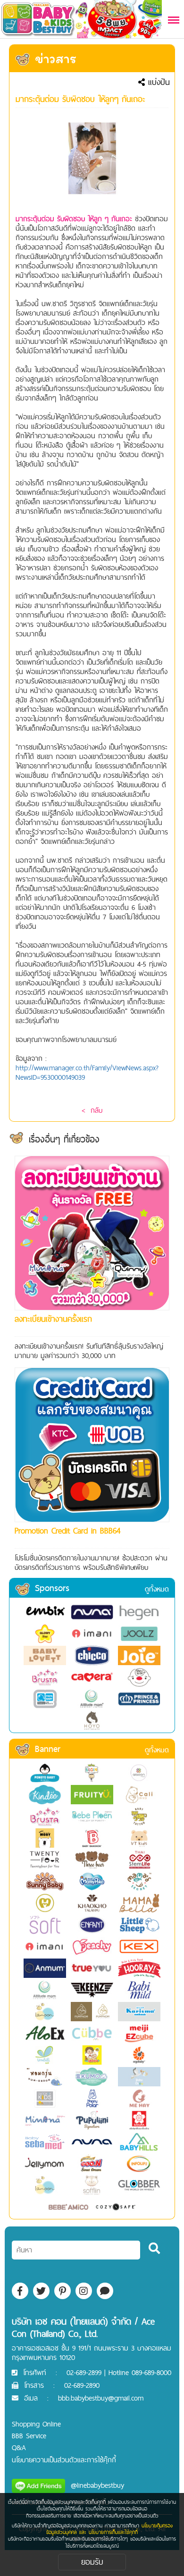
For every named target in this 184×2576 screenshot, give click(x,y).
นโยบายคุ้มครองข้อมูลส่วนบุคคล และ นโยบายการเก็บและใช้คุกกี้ (109, 2529)
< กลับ (92, 1110)
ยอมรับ (92, 2562)
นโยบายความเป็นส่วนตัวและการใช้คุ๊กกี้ (64, 2460)
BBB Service (29, 2436)
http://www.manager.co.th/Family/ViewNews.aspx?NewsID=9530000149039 (87, 1072)
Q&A (19, 2447)
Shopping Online (36, 2424)
